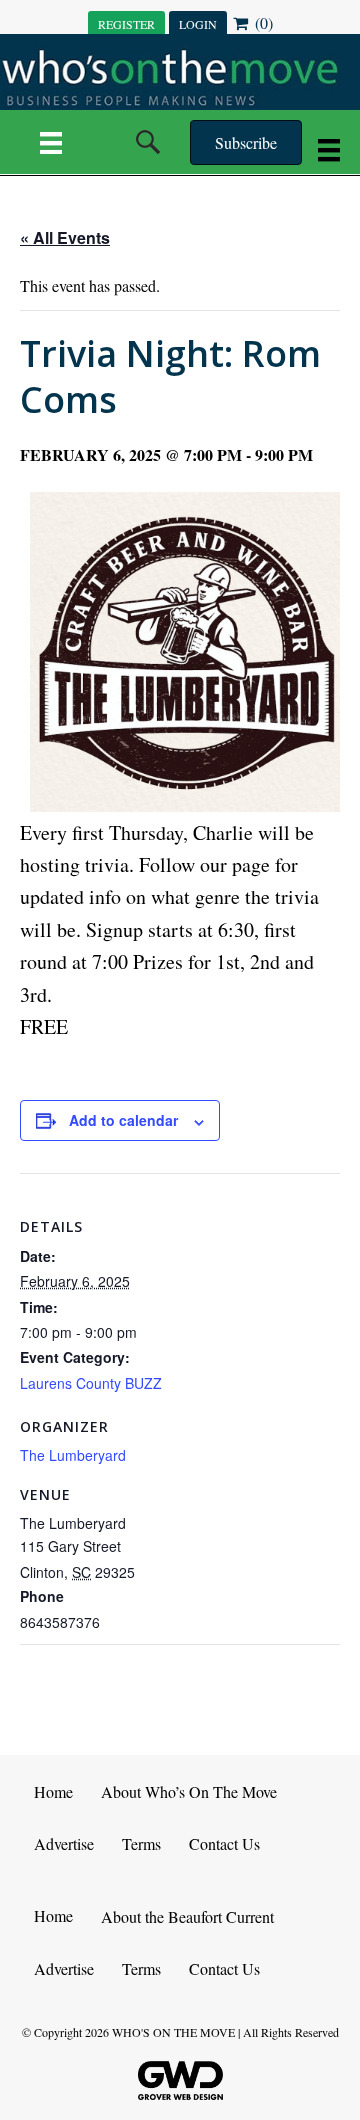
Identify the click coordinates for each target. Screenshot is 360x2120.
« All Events (65, 237)
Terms (141, 1843)
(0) (262, 22)
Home (53, 1791)
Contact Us (224, 1843)
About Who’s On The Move (189, 1791)
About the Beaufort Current (187, 1916)
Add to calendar (123, 1120)
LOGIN (198, 24)
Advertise (64, 1843)
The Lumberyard (73, 1455)
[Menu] (51, 142)
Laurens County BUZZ (91, 1383)
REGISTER (126, 24)
